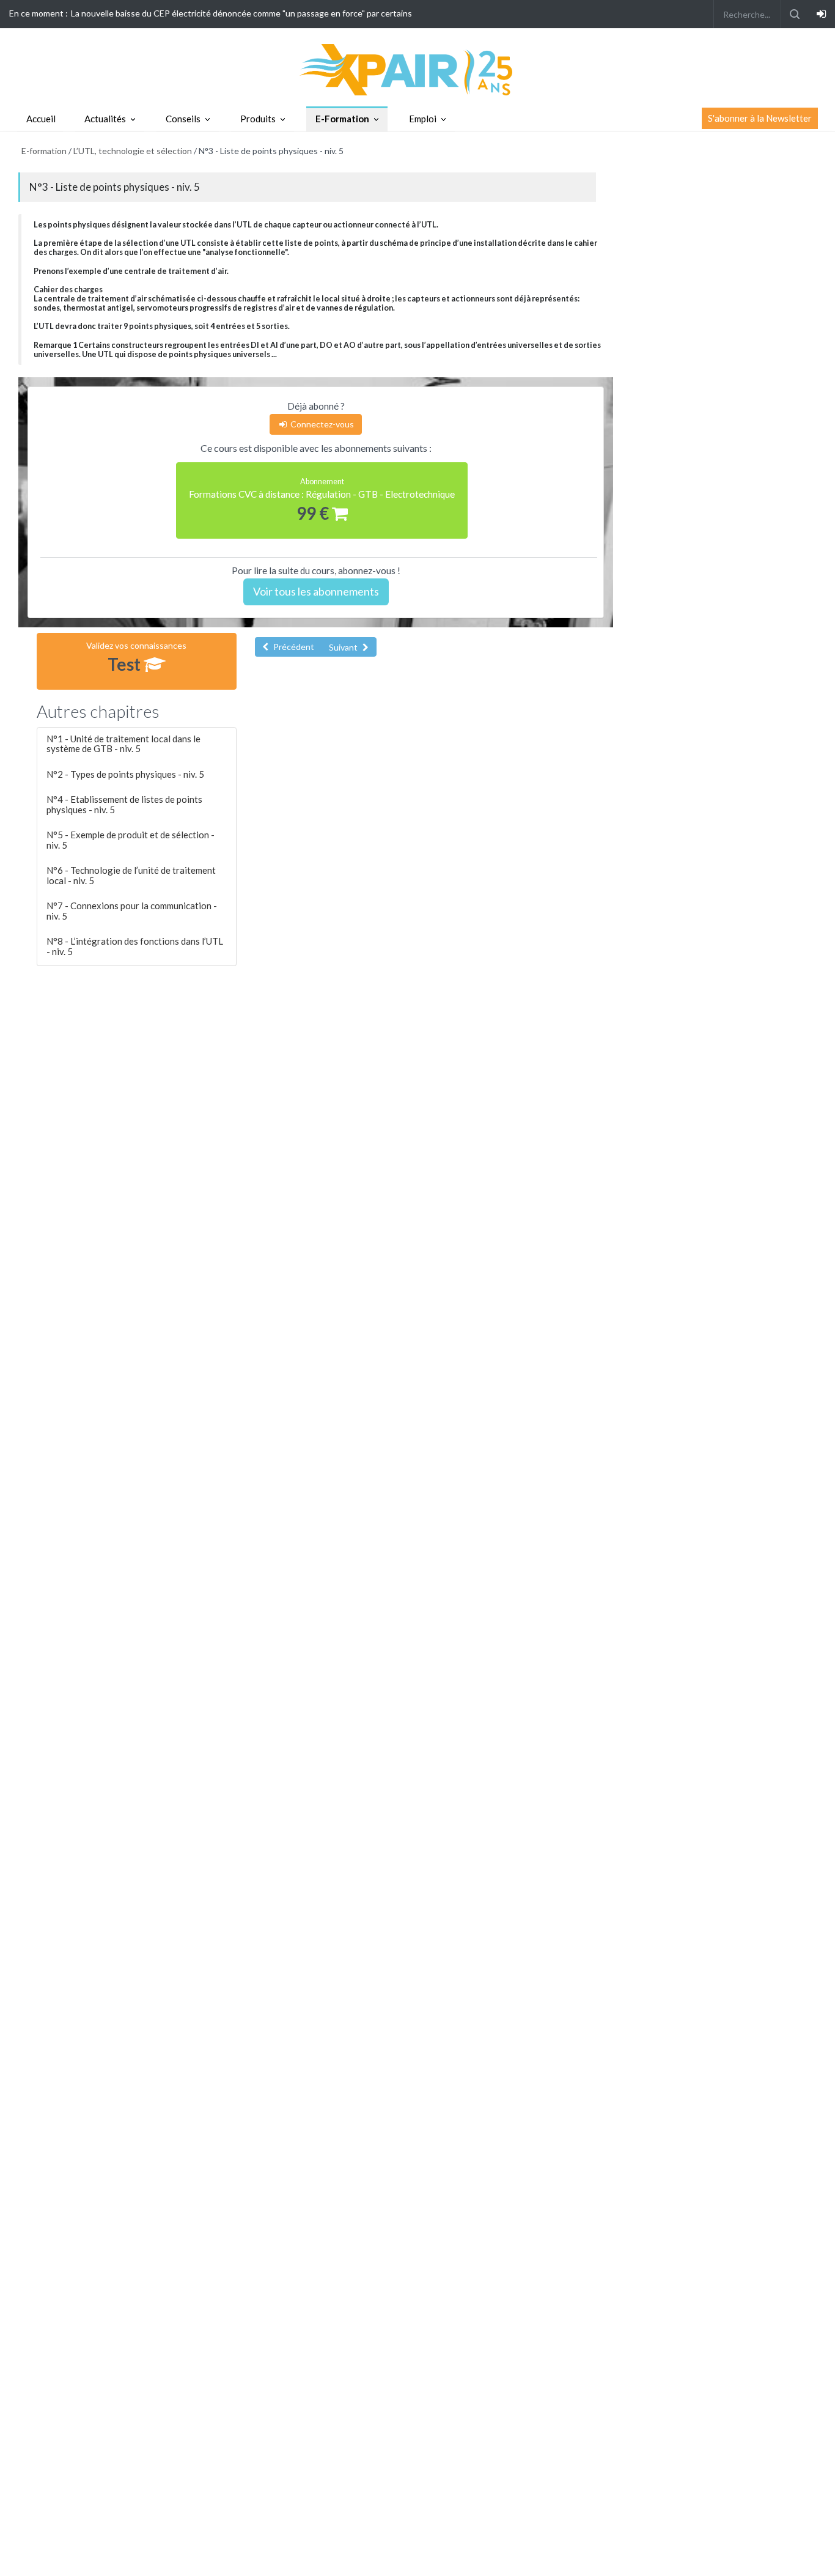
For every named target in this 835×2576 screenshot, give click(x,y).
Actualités (105, 119)
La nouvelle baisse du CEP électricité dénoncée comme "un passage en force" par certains (241, 13)
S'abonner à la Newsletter (760, 118)
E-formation (44, 151)
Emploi (423, 119)
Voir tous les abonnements (316, 591)
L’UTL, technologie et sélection (133, 151)
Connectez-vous (321, 424)
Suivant (344, 647)
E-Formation (342, 119)
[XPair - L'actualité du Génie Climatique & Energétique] (417, 69)
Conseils (183, 119)
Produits (258, 119)
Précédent (293, 647)
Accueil (41, 119)
